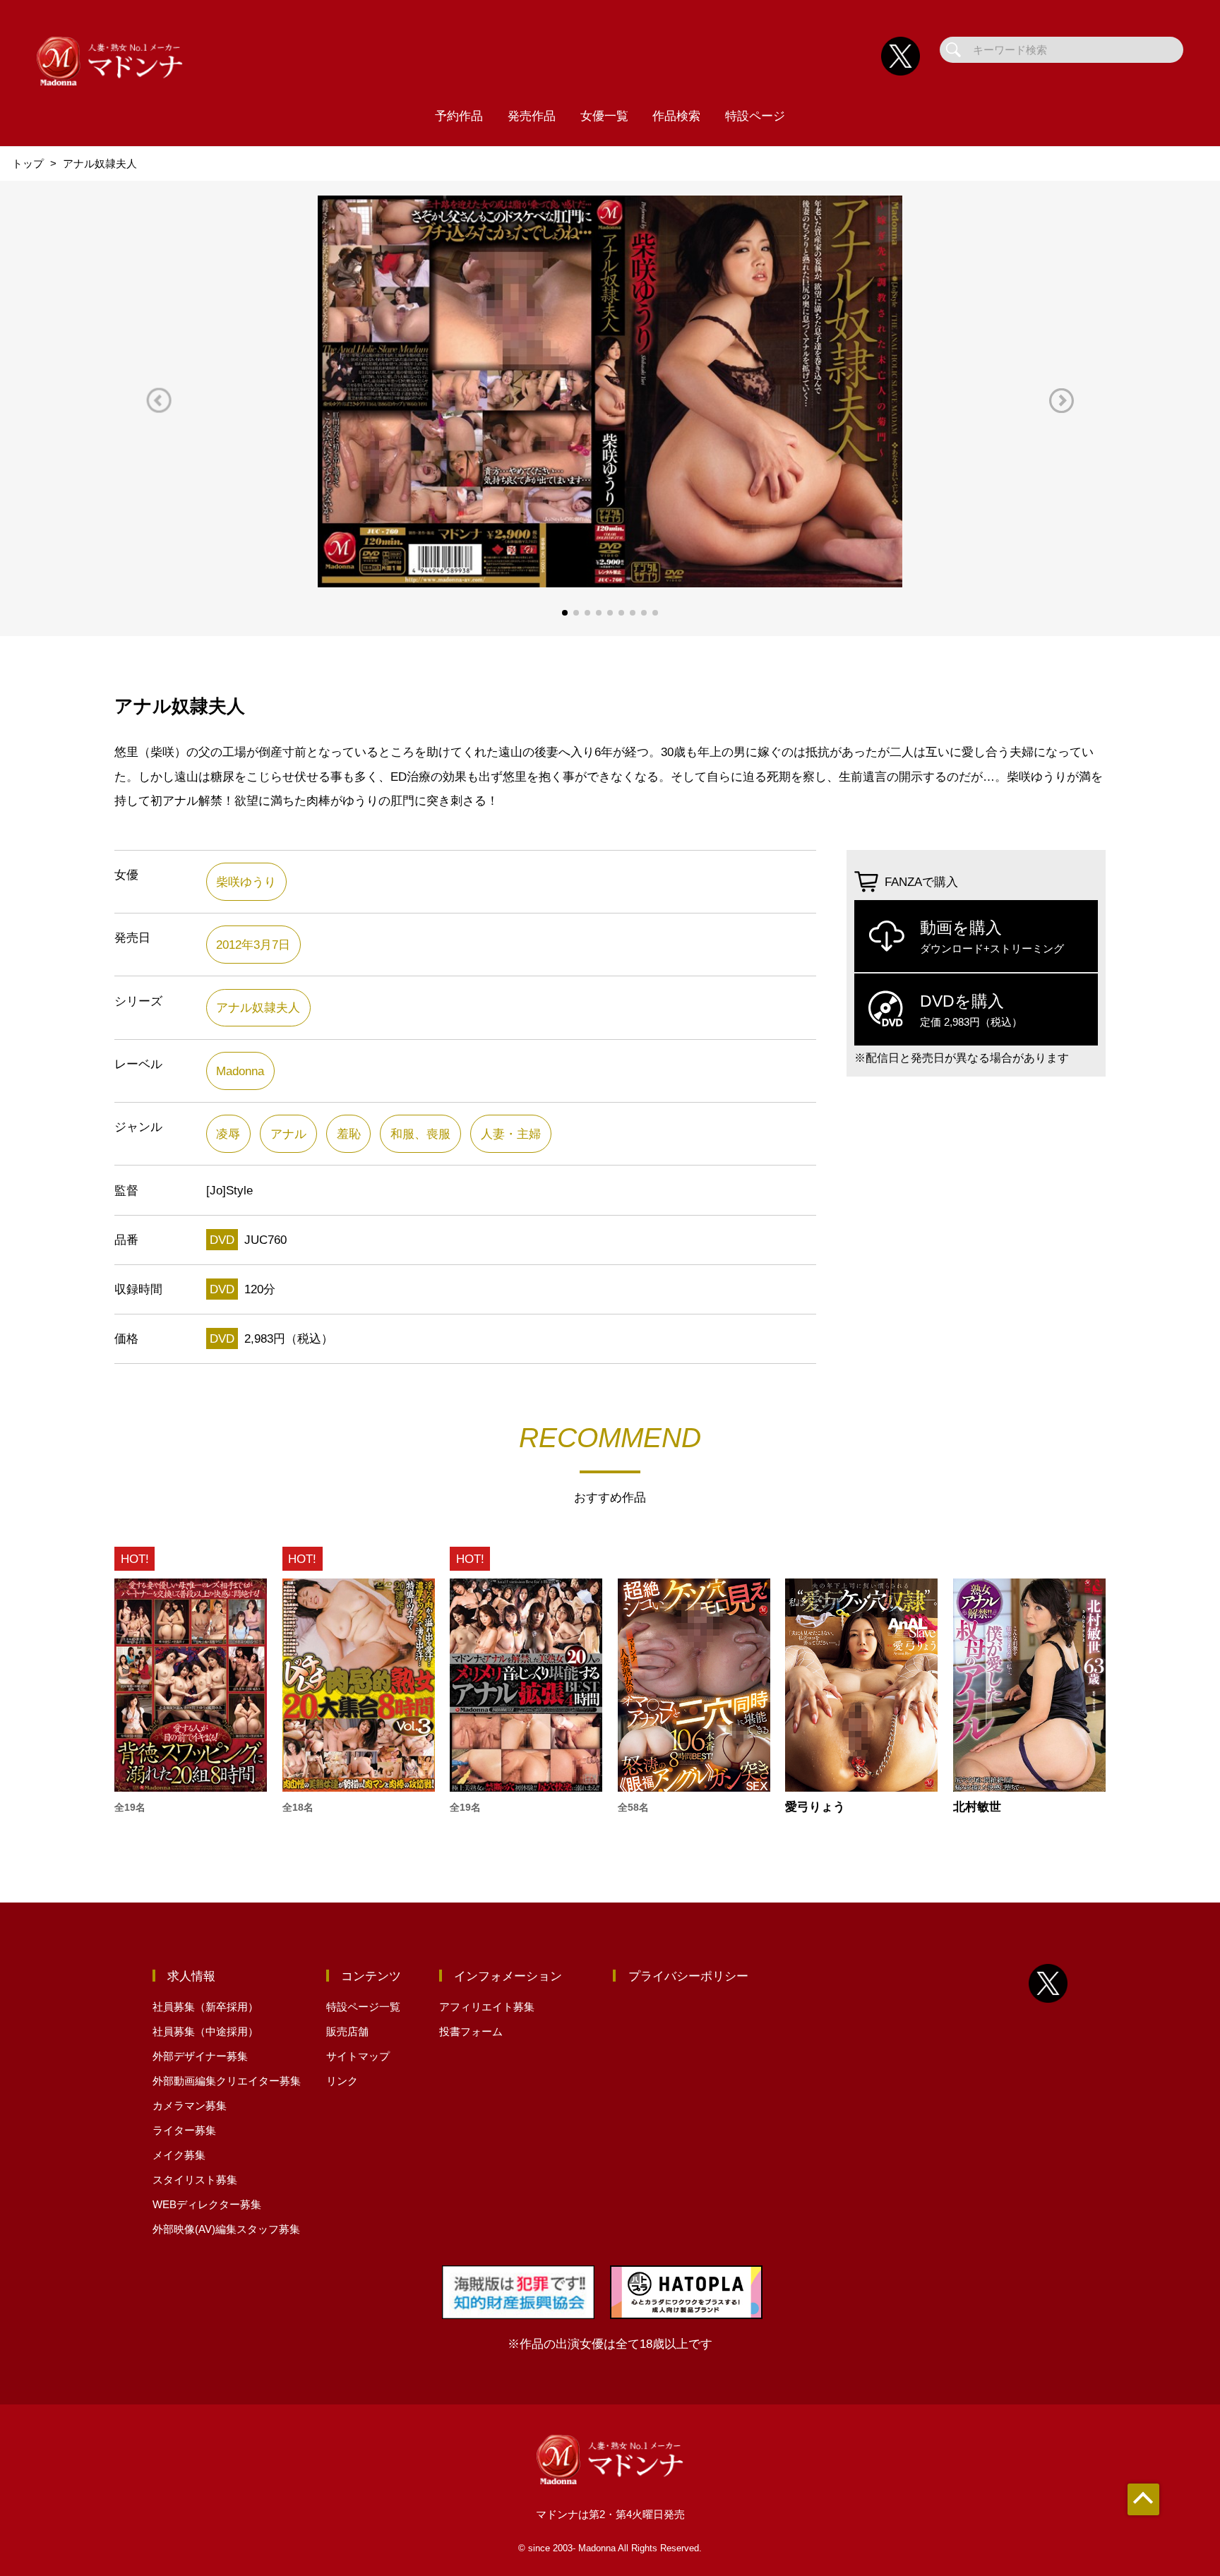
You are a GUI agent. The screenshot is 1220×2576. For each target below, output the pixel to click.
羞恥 (349, 1134)
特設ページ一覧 (363, 2007)
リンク (342, 2081)
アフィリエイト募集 (487, 2007)
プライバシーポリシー (688, 1976)
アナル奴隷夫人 (258, 1007)
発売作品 (532, 116)
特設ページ (755, 116)
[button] (159, 401)
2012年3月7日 (253, 945)
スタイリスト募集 (195, 2180)
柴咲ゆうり (246, 882)
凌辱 (228, 1134)
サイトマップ (358, 2056)
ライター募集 (184, 2130)
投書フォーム (471, 2031)
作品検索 (676, 116)
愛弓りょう (815, 1807)
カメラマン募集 (190, 2105)
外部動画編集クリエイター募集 (227, 2081)
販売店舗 (347, 2031)
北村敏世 (977, 1807)
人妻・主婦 (511, 1134)
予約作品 (459, 116)
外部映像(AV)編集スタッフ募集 (226, 2229)
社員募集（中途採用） (205, 2031)
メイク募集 (179, 2155)
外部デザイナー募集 (200, 2056)
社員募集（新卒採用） (205, 2007)
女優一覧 (604, 116)
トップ (28, 163)
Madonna (240, 1071)
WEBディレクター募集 (207, 2204)
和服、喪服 (420, 1134)
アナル (288, 1134)
